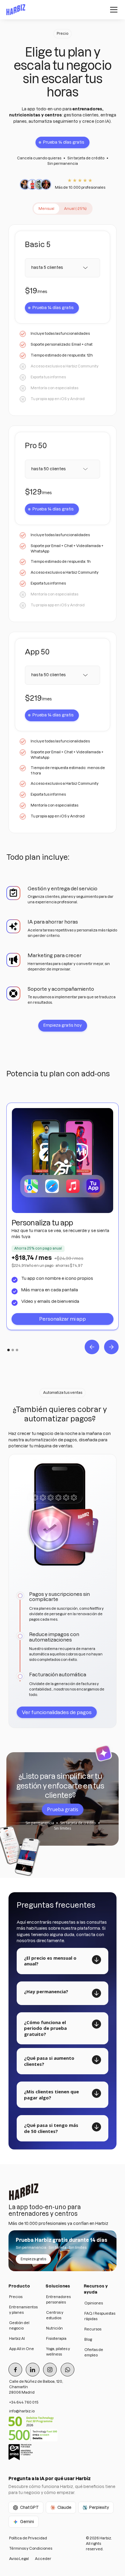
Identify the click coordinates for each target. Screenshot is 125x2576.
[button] (113, 10)
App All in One (22, 2349)
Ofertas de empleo (94, 2352)
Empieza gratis (33, 2259)
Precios (16, 2297)
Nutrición (54, 2328)
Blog (88, 2339)
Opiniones (94, 2303)
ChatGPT (29, 2507)
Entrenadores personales (58, 2299)
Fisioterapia (56, 2338)
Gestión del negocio (19, 2325)
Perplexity (99, 2507)
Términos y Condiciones (31, 2548)
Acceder (43, 2559)
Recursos (93, 2329)
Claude (64, 2507)
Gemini (27, 2522)
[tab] (46, 209)
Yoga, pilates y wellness (58, 2351)
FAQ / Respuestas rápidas (100, 2316)
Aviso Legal (19, 2559)
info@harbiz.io (22, 2411)
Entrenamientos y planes (23, 2310)
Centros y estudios (55, 2315)
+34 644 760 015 (24, 2402)
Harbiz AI (17, 2338)
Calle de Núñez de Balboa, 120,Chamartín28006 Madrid (36, 2387)
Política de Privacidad (28, 2538)
